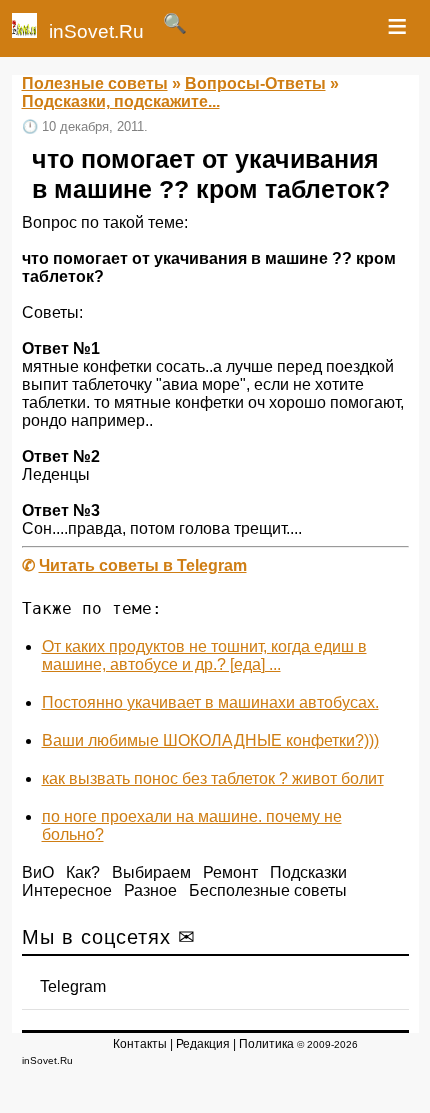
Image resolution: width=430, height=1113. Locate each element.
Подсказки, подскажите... (121, 101)
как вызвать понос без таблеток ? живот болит (213, 778)
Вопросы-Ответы (255, 83)
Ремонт (230, 872)
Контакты (140, 1044)
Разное (150, 890)
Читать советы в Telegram (143, 565)
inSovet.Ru (96, 31)
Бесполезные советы (268, 890)
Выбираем (151, 872)
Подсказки (308, 872)
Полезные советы (95, 83)
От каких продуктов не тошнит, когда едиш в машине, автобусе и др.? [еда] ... (204, 655)
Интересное (67, 890)
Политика (266, 1044)
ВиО (38, 872)
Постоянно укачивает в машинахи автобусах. (210, 702)
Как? (83, 872)
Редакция (203, 1044)
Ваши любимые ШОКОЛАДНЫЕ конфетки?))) (210, 740)
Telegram (73, 986)
